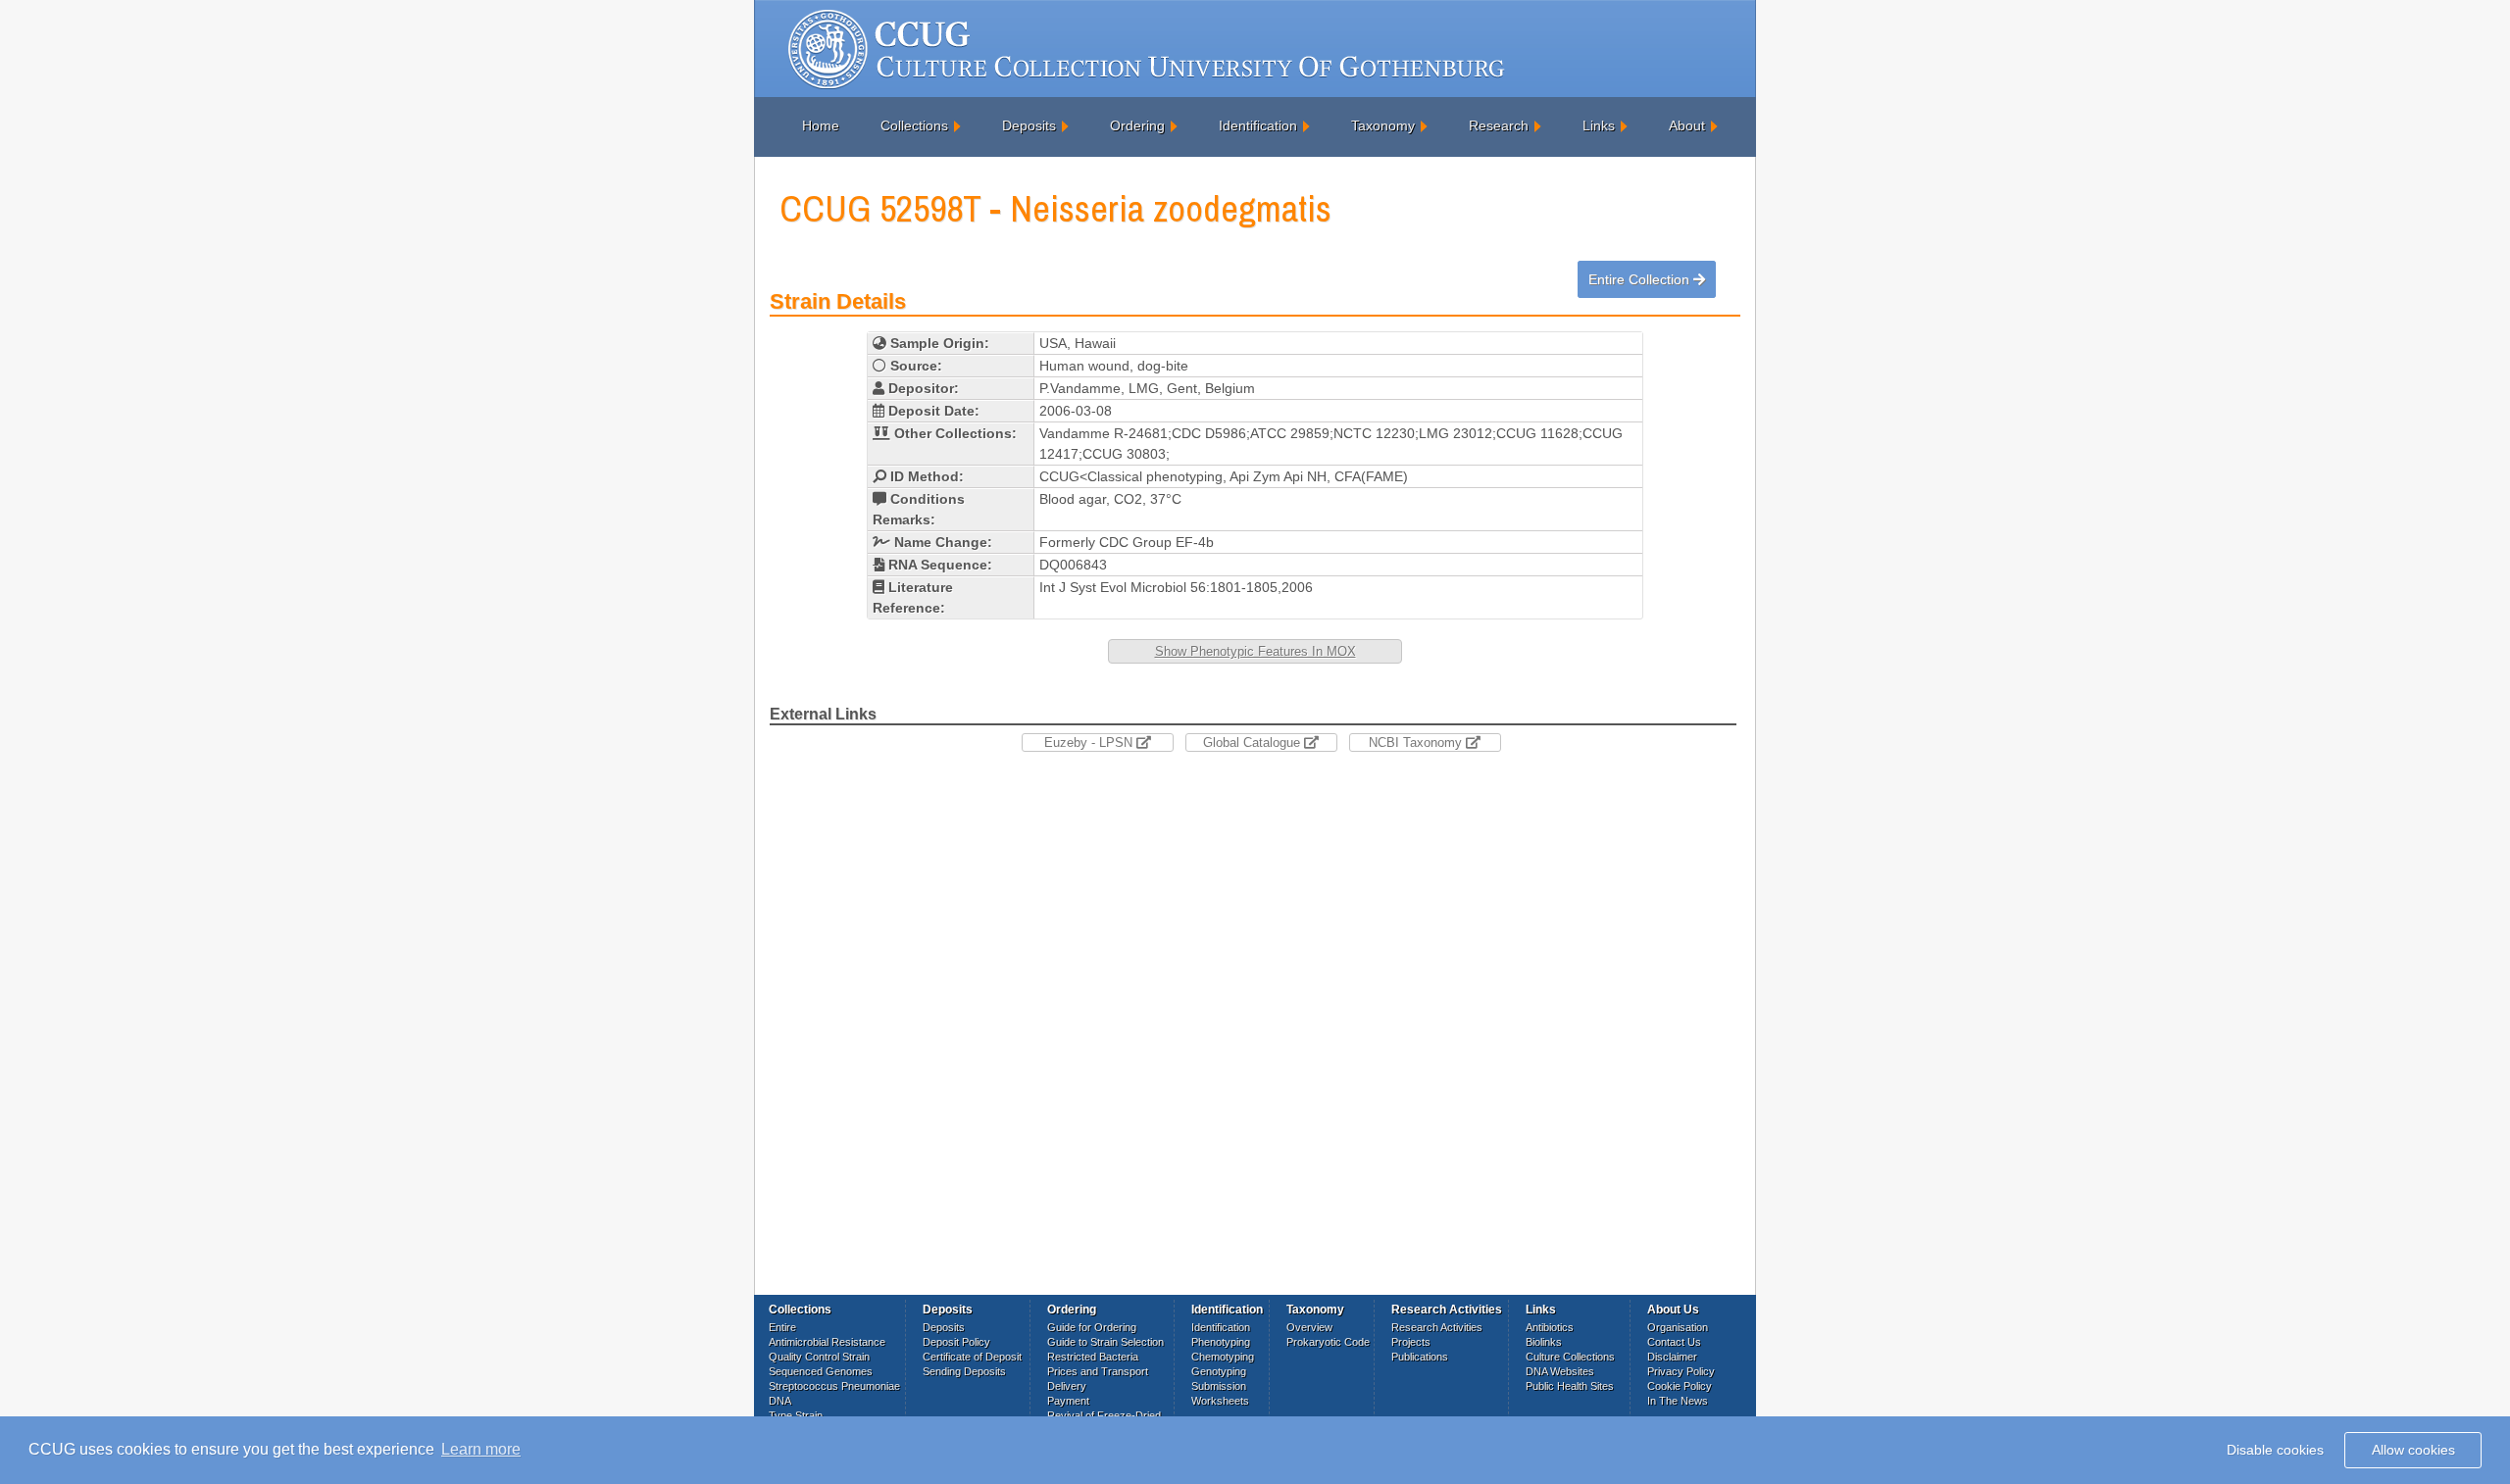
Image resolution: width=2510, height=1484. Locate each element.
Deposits (1029, 125)
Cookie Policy (1680, 1386)
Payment (1068, 1401)
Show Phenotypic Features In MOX (1255, 651)
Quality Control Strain (819, 1357)
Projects (1411, 1342)
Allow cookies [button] (2413, 1450)
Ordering (1137, 125)
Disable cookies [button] (2275, 1450)
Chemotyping (1223, 1357)
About (1687, 125)
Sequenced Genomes (821, 1371)
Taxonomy (1383, 125)
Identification (1258, 125)
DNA (780, 1401)
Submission (1219, 1386)
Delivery (1067, 1386)
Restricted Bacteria (1093, 1357)
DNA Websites (1560, 1371)
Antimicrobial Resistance (827, 1342)
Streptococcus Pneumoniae (834, 1386)
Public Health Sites (1570, 1386)
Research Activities (1437, 1327)
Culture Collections (1570, 1357)
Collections (914, 125)
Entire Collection (1641, 279)
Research (1499, 125)
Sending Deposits (964, 1371)
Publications (1420, 1357)
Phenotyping (1221, 1342)
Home (821, 125)
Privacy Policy (1681, 1371)
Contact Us (1674, 1342)
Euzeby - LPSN (1090, 742)
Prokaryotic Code (1328, 1342)
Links (1599, 125)
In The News (1678, 1401)
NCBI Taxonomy (1417, 742)
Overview (1309, 1327)
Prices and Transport (1098, 1371)
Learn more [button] (481, 1449)
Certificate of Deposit (972, 1357)
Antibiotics (1550, 1327)
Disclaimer (1672, 1357)
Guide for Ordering (1092, 1327)
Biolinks (1544, 1342)
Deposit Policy (956, 1342)
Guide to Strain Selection (1105, 1342)
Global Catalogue (1254, 742)
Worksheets (1220, 1401)
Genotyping (1219, 1371)
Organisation (1678, 1327)
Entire (782, 1327)
